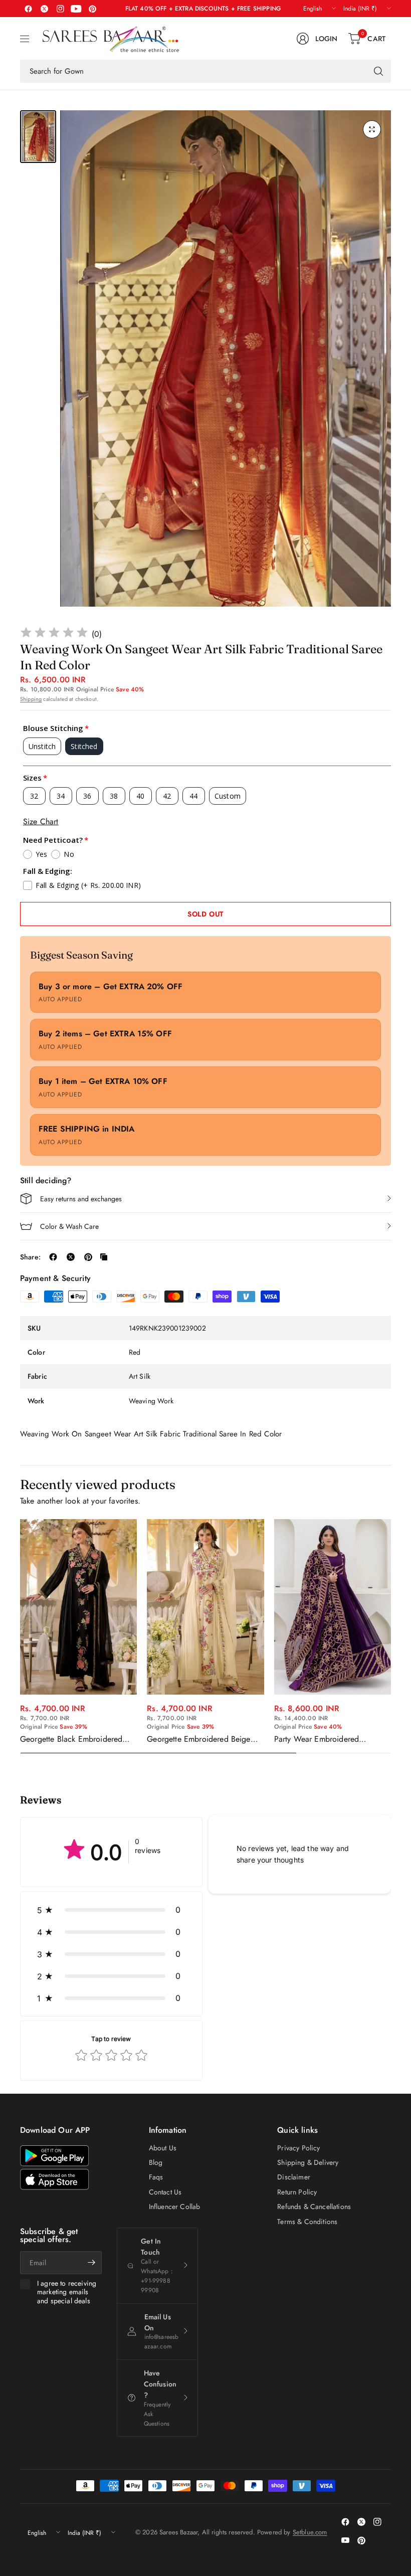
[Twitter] (44, 9)
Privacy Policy (298, 2148)
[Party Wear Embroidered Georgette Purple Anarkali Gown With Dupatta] (333, 1607)
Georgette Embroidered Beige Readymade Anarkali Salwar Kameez (198, 1739)
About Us (163, 2148)
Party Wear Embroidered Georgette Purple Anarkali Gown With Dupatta (331, 1739)
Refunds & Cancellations (314, 2206)
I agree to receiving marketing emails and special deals (67, 2292)
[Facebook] (28, 9)
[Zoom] (372, 129)
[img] (54, 634)
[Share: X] (71, 1257)
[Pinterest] (92, 9)
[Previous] (20, 1636)
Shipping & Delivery (308, 2162)
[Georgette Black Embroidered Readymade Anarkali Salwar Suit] (78, 1607)
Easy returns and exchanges (81, 1199)
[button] (111, 1910)
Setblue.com (310, 2532)
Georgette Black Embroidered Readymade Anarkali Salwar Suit (76, 1739)
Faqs (156, 2177)
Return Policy (297, 2192)
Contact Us (165, 2192)
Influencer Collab (175, 2206)
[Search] (378, 71)
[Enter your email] (92, 2263)
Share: (30, 1257)
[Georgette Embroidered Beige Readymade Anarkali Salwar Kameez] (205, 1607)
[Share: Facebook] (53, 1257)
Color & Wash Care (69, 1226)
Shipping (31, 699)
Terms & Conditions (307, 2222)
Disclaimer (294, 2177)
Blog (156, 2162)
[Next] (391, 1636)
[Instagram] (60, 9)
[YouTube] (76, 9)
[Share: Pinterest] (88, 1257)
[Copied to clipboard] (104, 1257)
